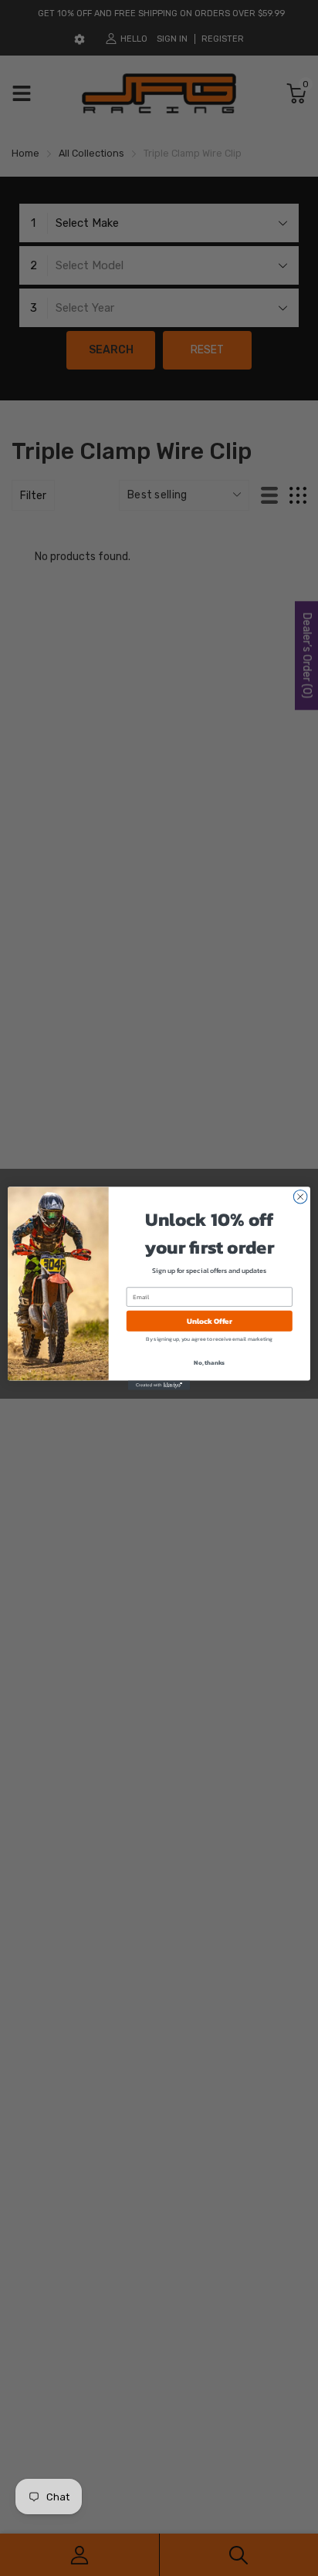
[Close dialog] (300, 1197)
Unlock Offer (210, 1320)
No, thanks (209, 1362)
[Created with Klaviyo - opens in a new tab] (159, 1385)
